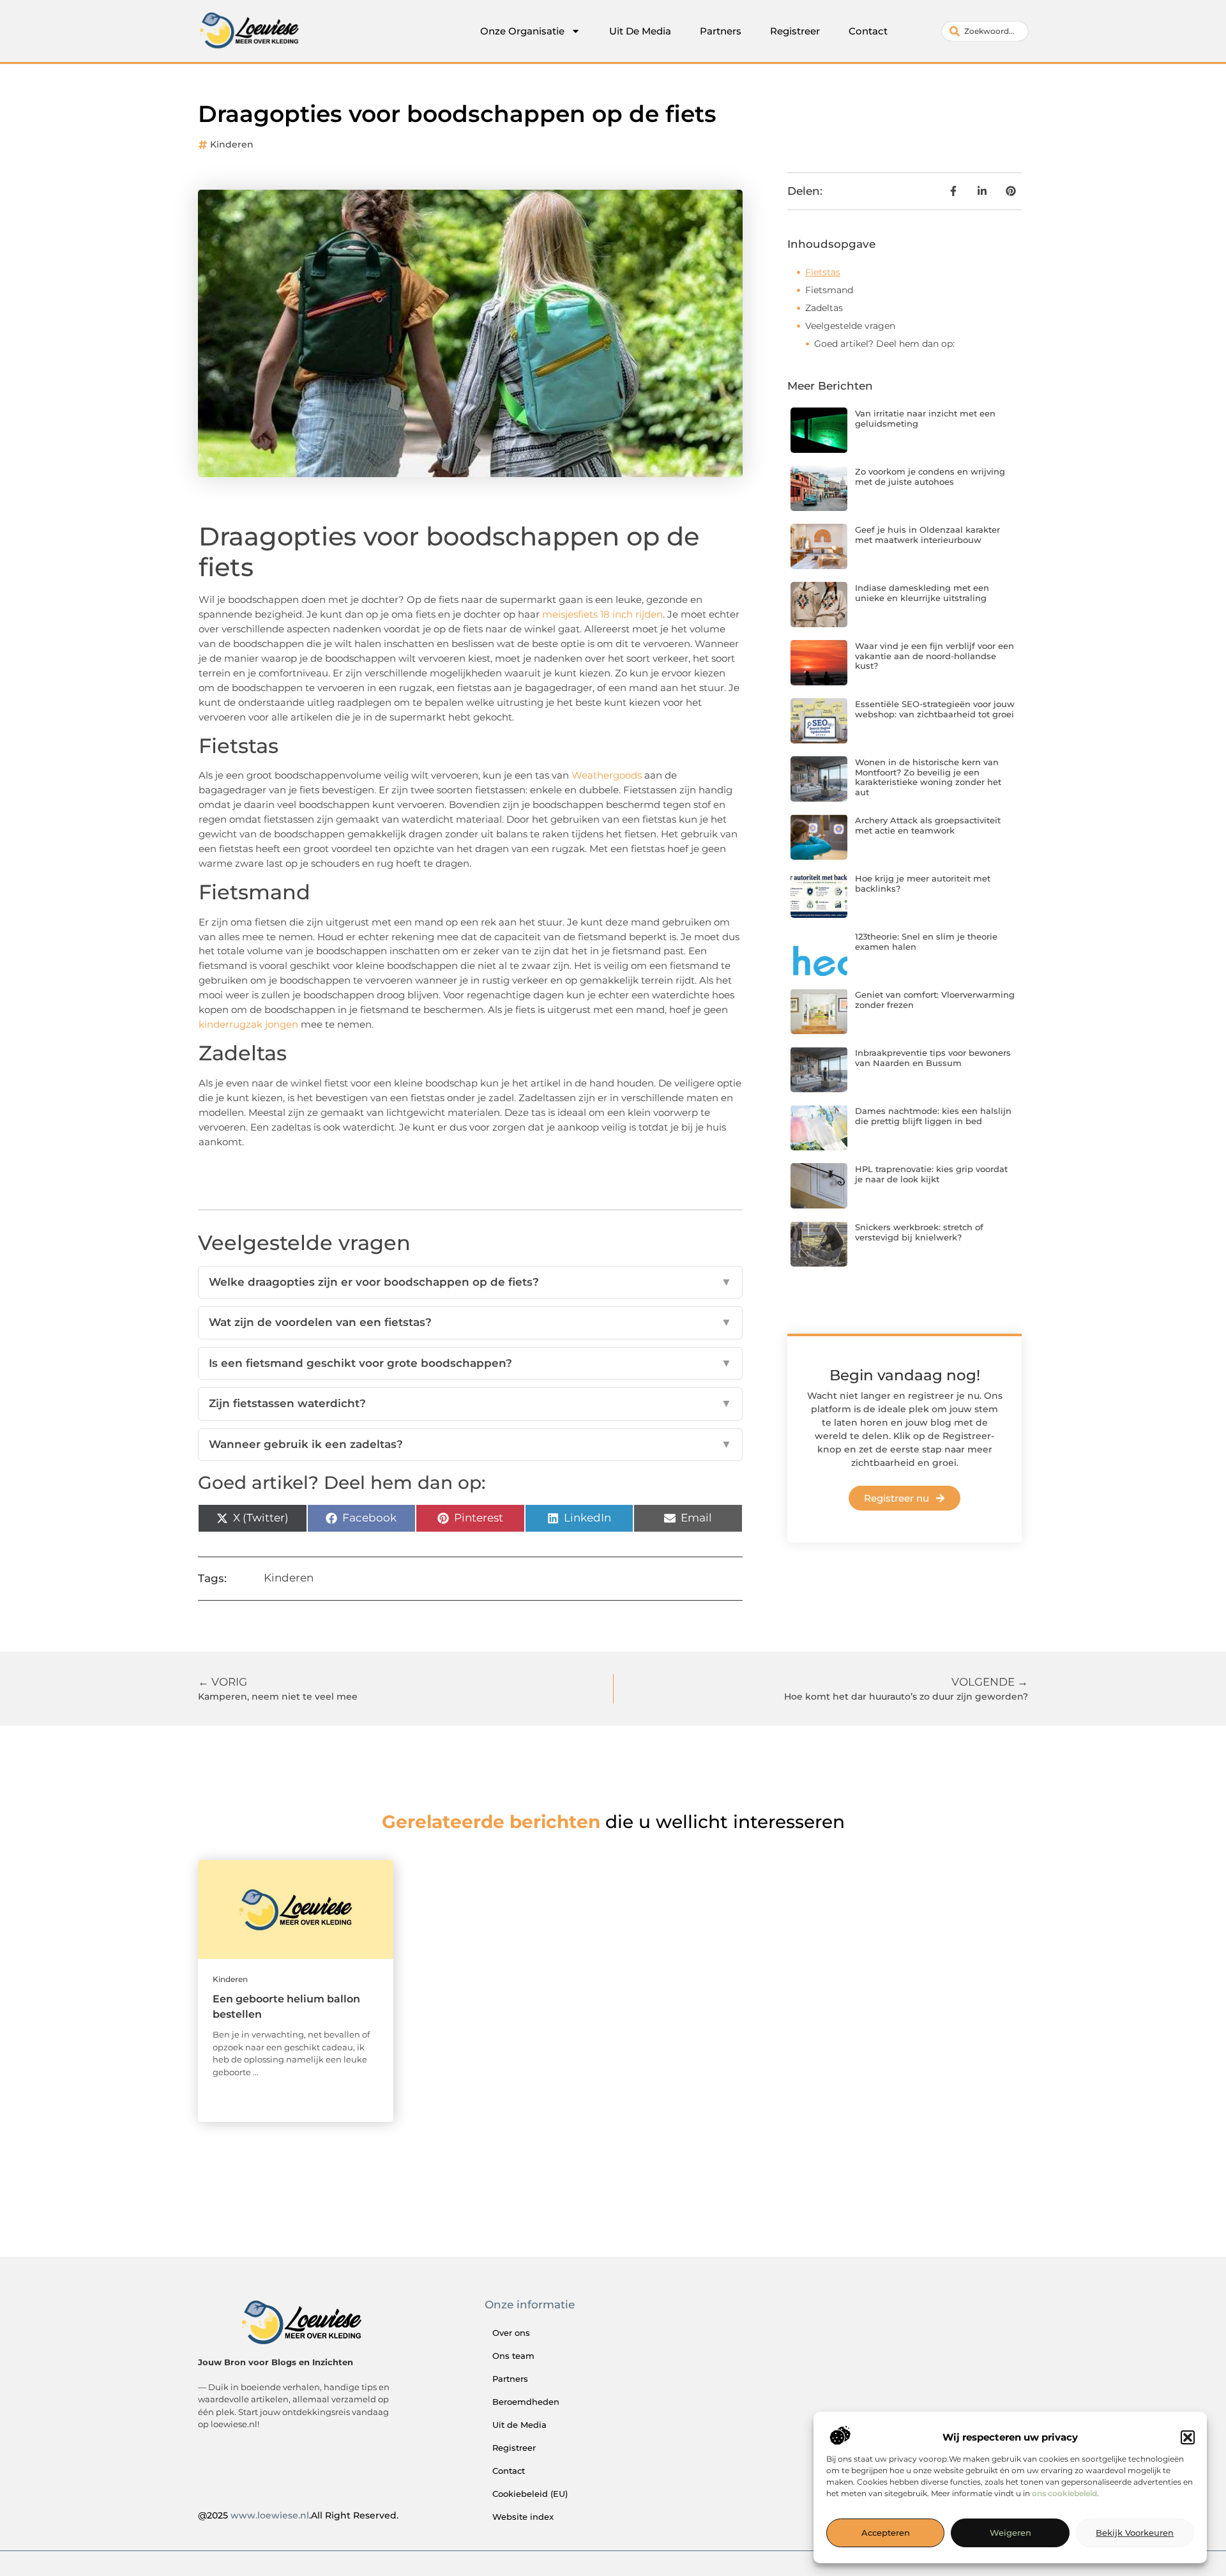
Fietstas (823, 272)
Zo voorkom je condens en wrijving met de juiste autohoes (930, 476)
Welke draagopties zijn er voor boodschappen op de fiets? (470, 1282)
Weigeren (1010, 2533)
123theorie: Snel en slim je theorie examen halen (926, 941)
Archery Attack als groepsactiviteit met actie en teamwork (928, 825)
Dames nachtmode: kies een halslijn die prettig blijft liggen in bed (933, 1116)
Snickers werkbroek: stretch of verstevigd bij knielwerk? (919, 1232)
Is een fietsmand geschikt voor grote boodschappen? (470, 1363)
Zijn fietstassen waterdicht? (470, 1403)
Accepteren (886, 2533)
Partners (721, 31)
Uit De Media (640, 31)
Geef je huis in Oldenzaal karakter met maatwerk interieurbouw (927, 535)
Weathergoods (607, 775)
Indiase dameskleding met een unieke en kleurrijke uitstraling (922, 593)
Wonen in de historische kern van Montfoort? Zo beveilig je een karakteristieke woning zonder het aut (928, 777)
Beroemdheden (526, 2402)
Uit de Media (519, 2425)
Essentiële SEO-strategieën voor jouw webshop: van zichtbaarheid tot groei (935, 709)
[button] (1188, 2437)
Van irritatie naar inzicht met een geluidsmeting (925, 418)
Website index (523, 2517)
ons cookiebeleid (1064, 2494)
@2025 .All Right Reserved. (298, 2515)
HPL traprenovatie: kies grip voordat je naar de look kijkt (931, 1174)
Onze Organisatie (522, 31)
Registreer (795, 31)
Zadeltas (824, 308)
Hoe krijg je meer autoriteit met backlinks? (923, 883)
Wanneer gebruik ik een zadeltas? (470, 1444)
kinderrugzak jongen (248, 1024)
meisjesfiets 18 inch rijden (602, 614)
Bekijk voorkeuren (1135, 2533)
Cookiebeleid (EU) (530, 2494)
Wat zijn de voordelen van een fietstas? (470, 1322)
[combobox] (985, 31)
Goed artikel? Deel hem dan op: (884, 344)
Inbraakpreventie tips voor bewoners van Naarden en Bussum (933, 1058)
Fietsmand (829, 290)
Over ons (511, 2333)
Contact (868, 31)
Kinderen (232, 144)
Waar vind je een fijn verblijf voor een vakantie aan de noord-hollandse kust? (935, 656)
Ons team (513, 2356)
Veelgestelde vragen (850, 326)
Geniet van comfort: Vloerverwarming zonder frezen (935, 1000)
